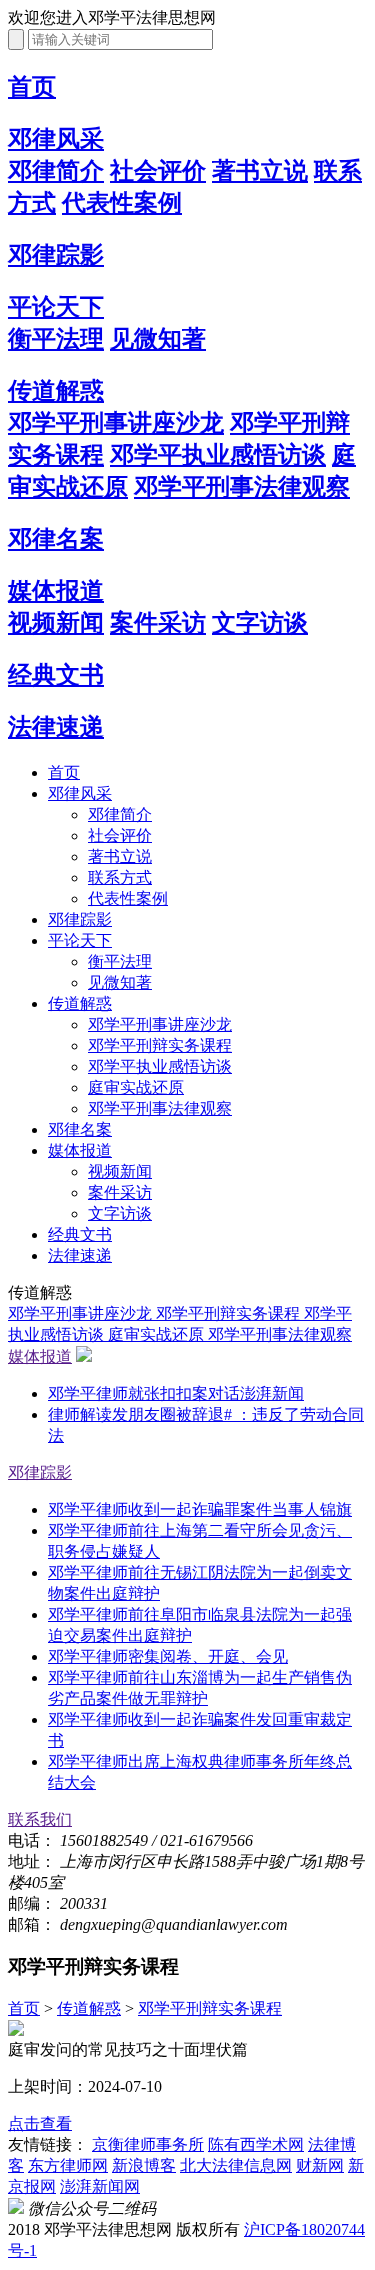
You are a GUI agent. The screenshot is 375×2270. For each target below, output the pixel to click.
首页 (32, 87)
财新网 (320, 2165)
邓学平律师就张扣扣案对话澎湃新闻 (176, 1393)
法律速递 (56, 727)
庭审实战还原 (136, 1087)
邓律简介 (56, 171)
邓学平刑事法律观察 (242, 487)
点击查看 (40, 2123)
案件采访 (158, 623)
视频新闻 (56, 623)
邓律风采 (56, 139)
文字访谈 (260, 623)
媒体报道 (56, 591)
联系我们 (40, 1819)
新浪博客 (144, 2165)
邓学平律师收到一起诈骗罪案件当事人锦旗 (200, 1509)
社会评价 (158, 171)
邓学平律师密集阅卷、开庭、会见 (168, 1656)
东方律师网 (68, 2165)
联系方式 (120, 877)
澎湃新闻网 (100, 2186)
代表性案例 (122, 203)
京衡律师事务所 (148, 2144)
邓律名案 (56, 539)
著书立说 (260, 171)
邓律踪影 (56, 255)
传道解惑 (56, 391)
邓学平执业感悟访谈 (218, 455)
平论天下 (56, 307)
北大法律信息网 (236, 2165)
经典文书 (56, 675)
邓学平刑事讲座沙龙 (116, 423)
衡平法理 (56, 339)
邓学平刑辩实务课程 (160, 1045)
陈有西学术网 (256, 2144)
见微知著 (158, 339)
